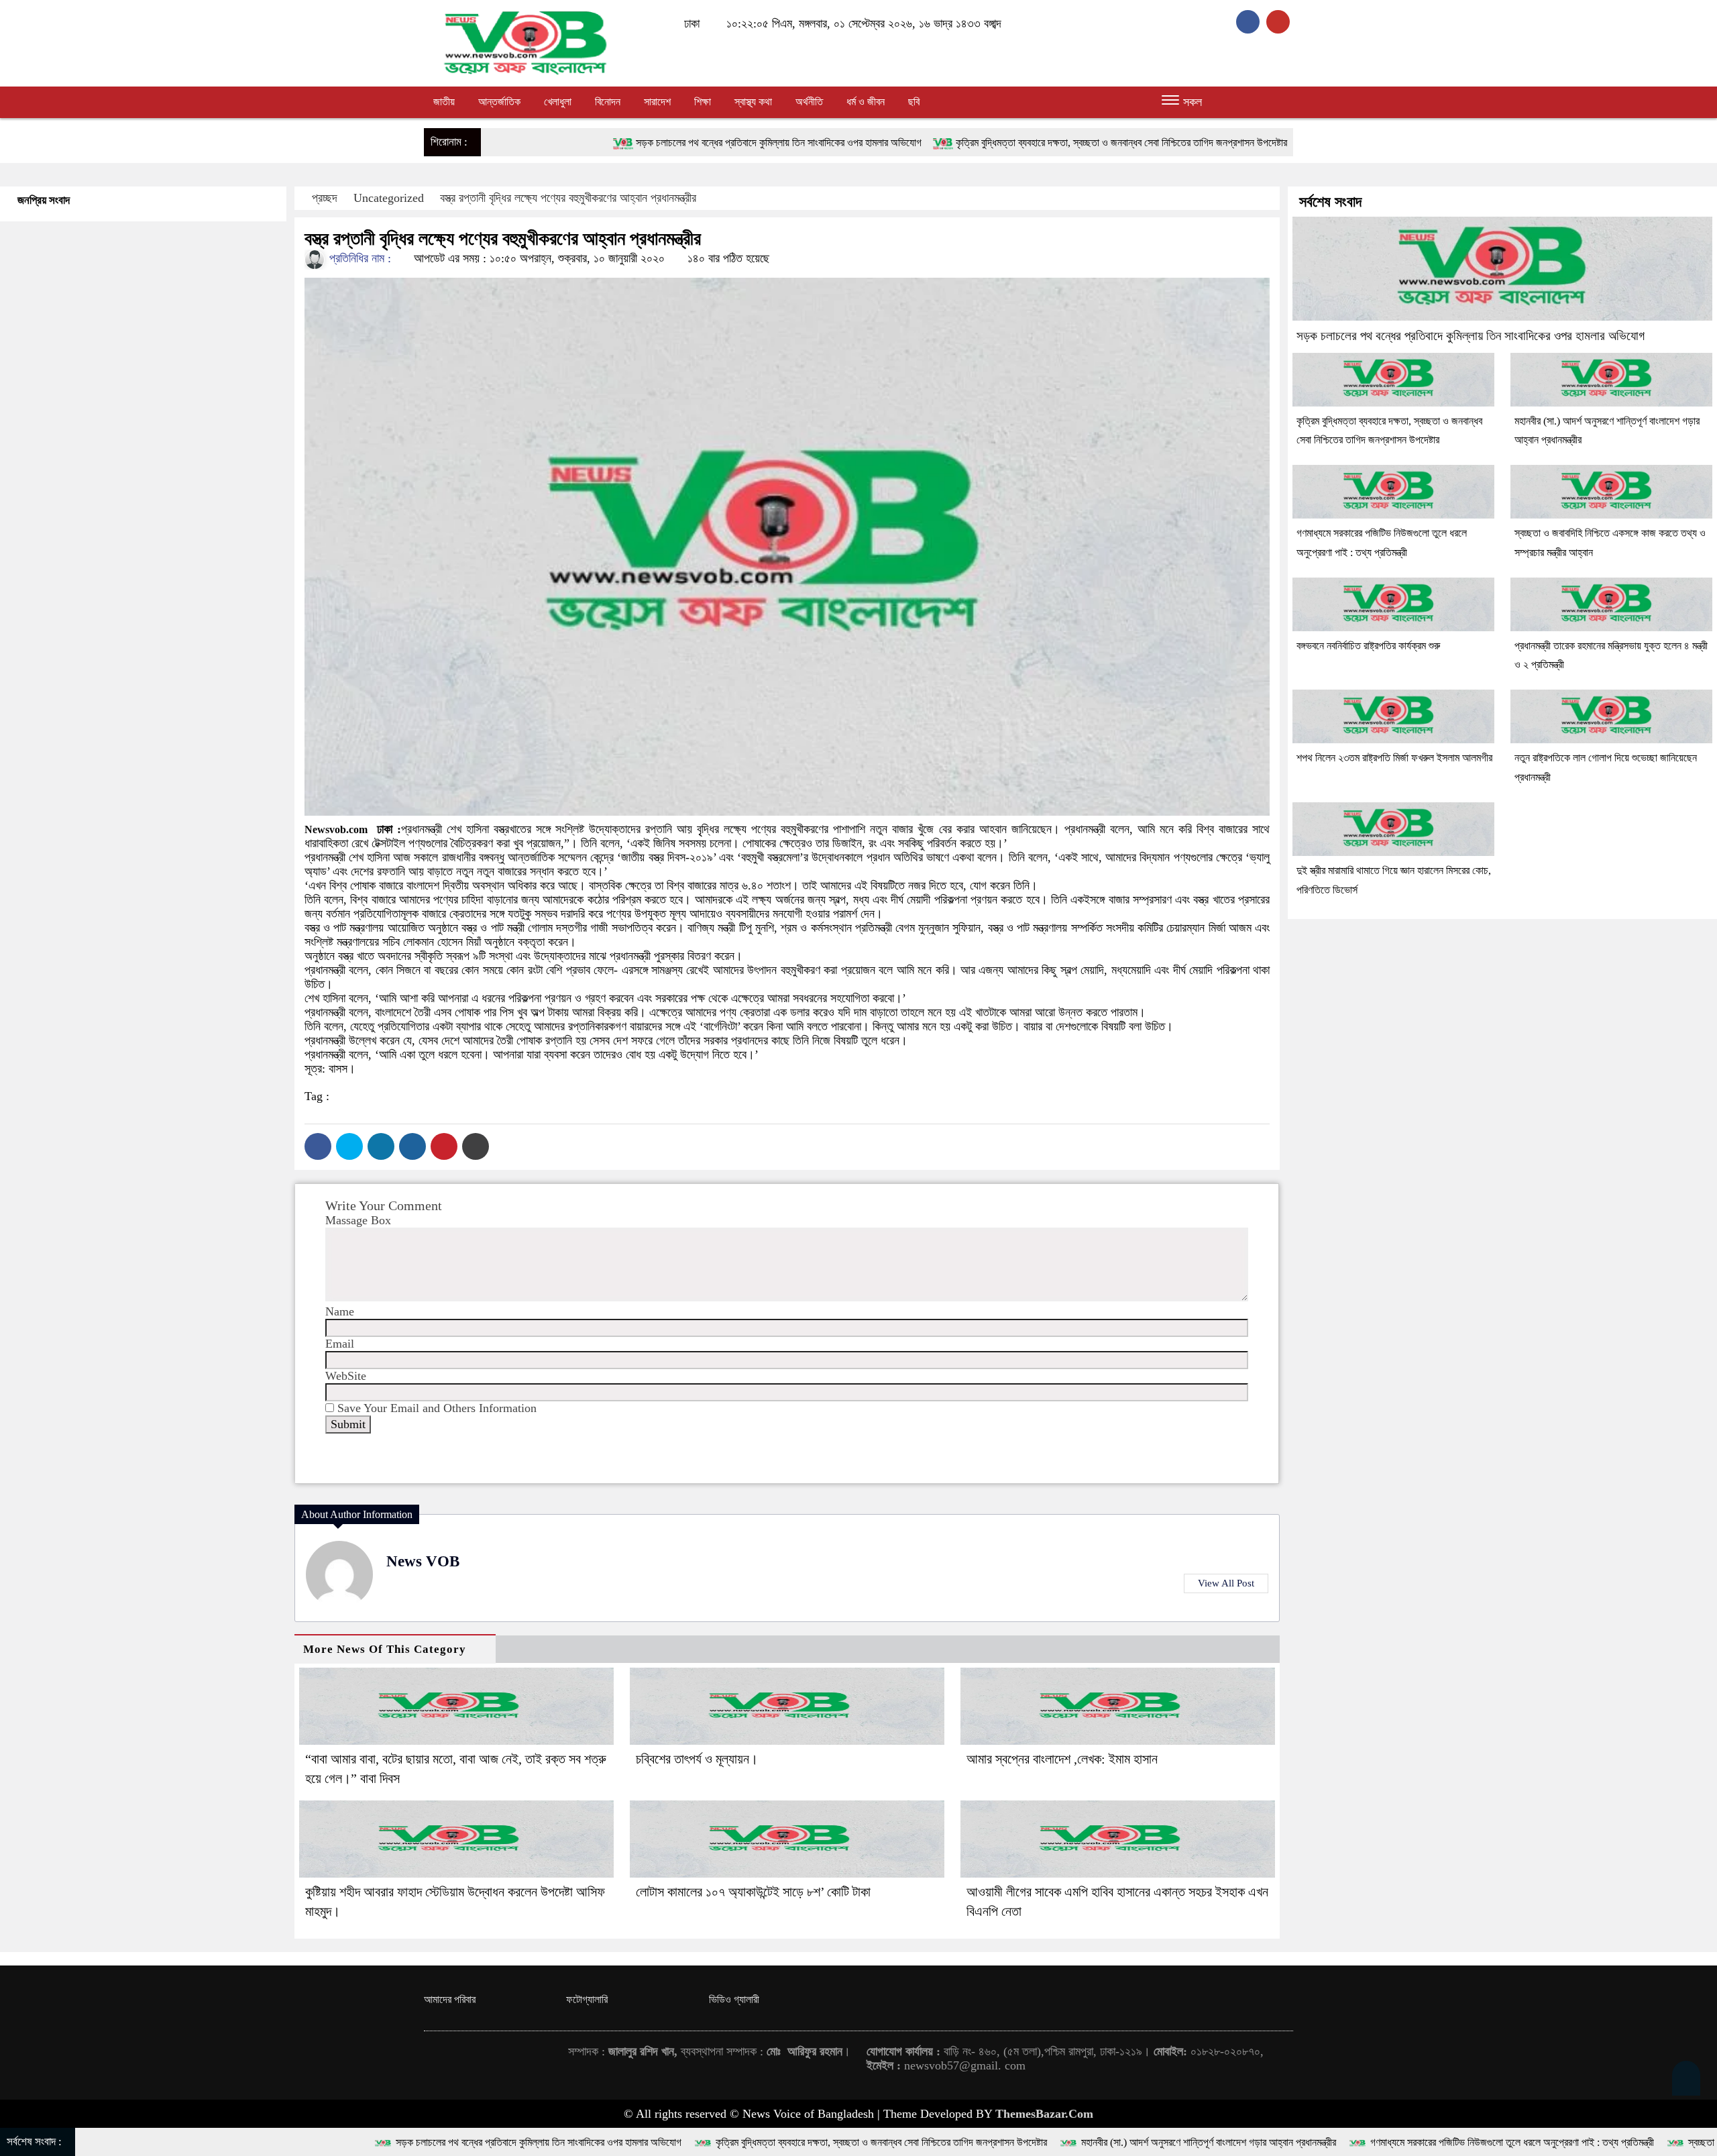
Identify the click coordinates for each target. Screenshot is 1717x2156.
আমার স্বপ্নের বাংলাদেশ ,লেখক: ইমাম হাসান (1062, 1759)
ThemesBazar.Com (1044, 2114)
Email (340, 1344)
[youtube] (1280, 21)
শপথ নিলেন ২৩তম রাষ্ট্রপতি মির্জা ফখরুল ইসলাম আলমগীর (1394, 758)
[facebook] (1251, 21)
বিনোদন (608, 102)
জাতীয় (444, 102)
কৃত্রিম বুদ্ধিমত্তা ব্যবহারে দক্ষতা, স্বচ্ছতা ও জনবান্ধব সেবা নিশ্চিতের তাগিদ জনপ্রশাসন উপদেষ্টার (912, 143)
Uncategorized (389, 198)
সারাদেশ (657, 102)
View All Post (1226, 1583)
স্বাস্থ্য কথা (753, 102)
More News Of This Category (385, 1649)
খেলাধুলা (558, 102)
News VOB (423, 1561)
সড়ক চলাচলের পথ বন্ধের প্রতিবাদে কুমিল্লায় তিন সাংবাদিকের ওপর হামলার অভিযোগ (569, 143)
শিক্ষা (703, 102)
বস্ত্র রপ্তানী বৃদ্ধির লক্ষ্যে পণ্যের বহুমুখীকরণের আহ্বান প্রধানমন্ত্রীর (568, 198)
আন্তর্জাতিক (499, 102)
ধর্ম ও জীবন (866, 102)
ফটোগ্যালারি (587, 1999)
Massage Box (358, 1220)
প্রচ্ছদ (325, 198)
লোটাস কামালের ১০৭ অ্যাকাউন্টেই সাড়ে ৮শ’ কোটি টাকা (753, 1892)
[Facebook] (318, 1146)
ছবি (914, 102)
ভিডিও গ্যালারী (734, 1999)
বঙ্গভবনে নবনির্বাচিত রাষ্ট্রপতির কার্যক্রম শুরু (1368, 646)
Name (340, 1311)
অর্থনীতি (809, 102)
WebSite (346, 1376)
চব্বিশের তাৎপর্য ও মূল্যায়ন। (697, 1759)
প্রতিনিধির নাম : (358, 258)
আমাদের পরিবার (450, 1999)
